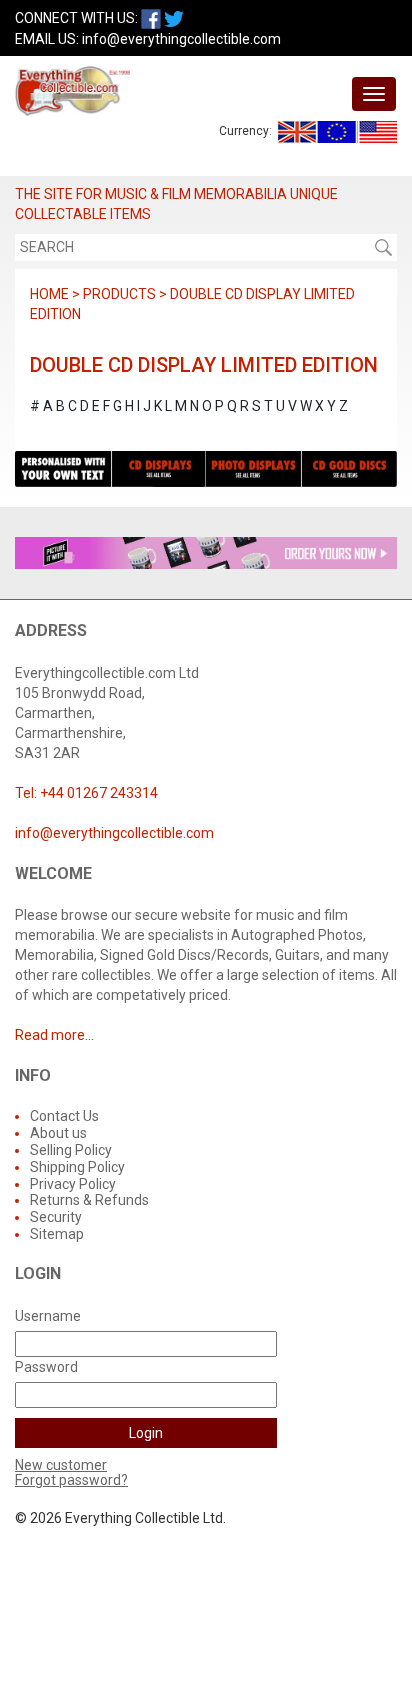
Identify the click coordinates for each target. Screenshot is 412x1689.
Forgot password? (71, 1480)
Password (46, 1367)
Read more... (54, 1035)
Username (48, 1316)
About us (58, 1133)
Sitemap (57, 1234)
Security (56, 1217)
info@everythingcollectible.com (181, 39)
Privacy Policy (73, 1184)
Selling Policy (71, 1150)
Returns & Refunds (89, 1200)
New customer (61, 1465)
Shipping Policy (77, 1167)
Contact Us (64, 1116)
